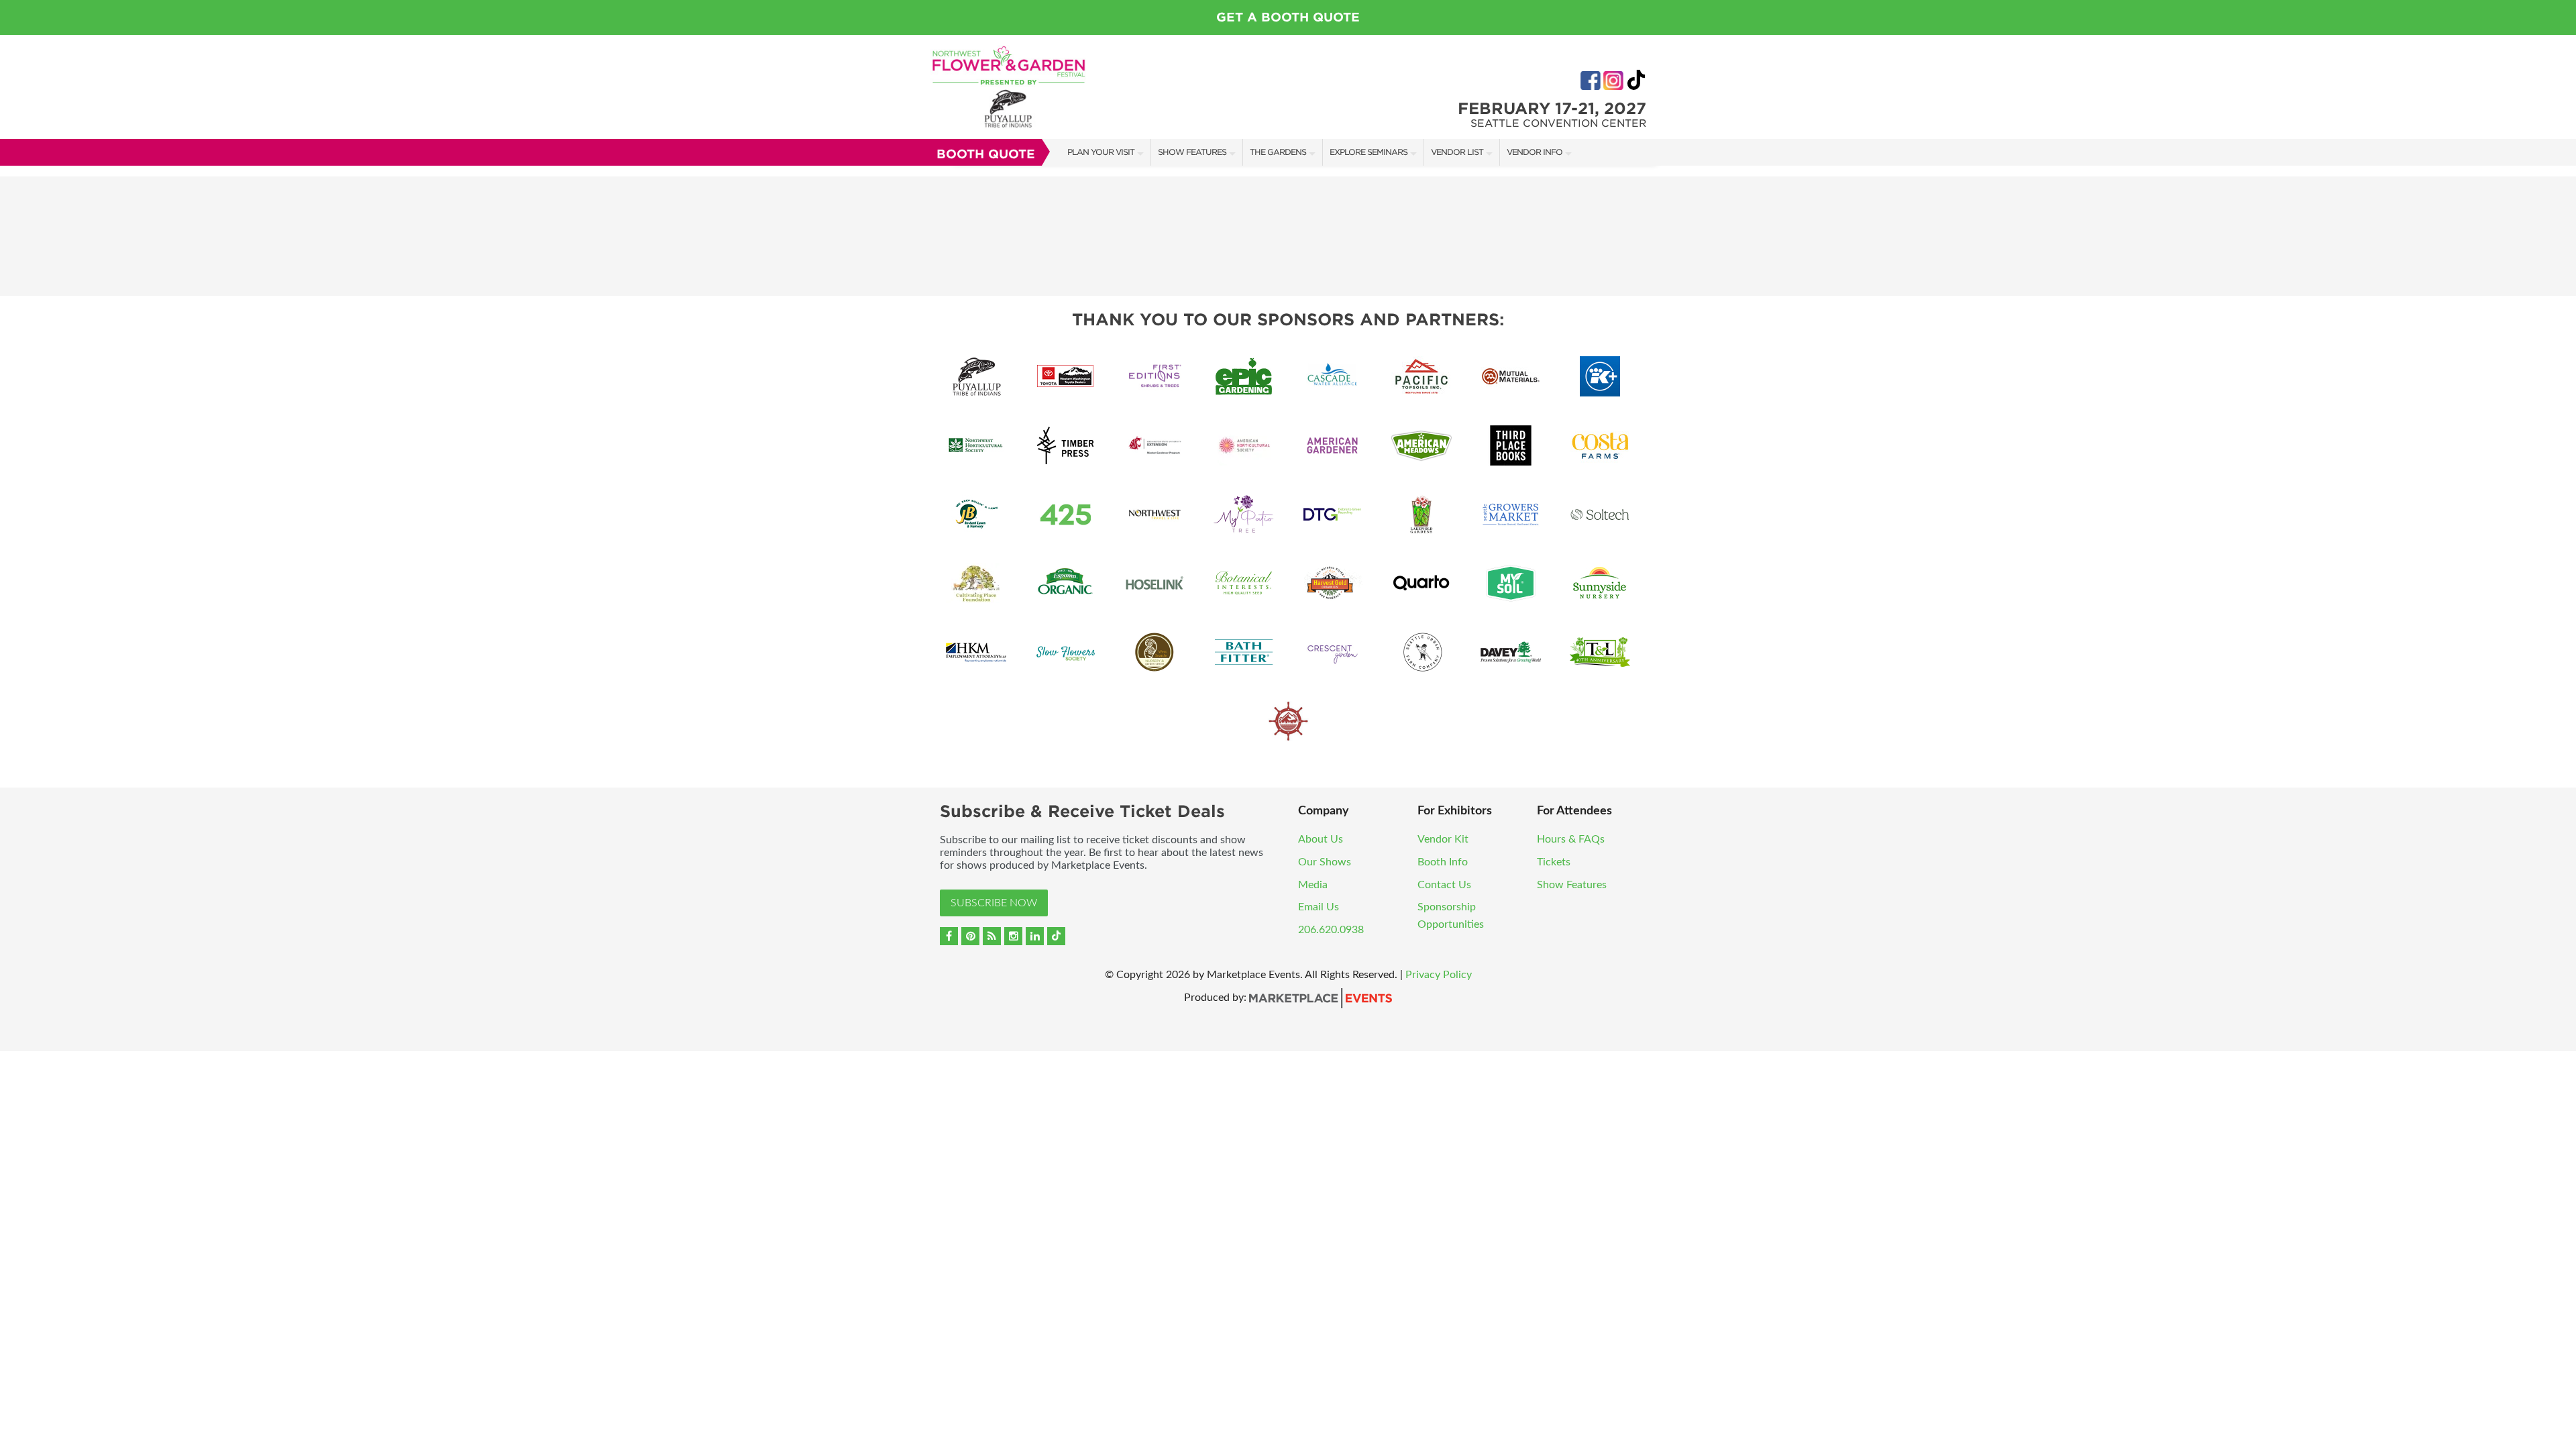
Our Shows (1325, 862)
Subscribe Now (994, 903)
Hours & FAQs (1571, 839)
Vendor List (1457, 152)
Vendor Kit (1443, 839)
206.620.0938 (1331, 930)
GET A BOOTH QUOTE (1288, 17)
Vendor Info (1535, 152)
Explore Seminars (1368, 152)
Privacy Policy (1439, 975)
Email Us (1319, 907)
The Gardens (1278, 152)
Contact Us (1444, 885)
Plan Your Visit (1101, 152)
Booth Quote (986, 154)
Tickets (1554, 862)
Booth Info (1443, 862)
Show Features (1192, 152)
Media (1313, 885)
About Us (1321, 839)
